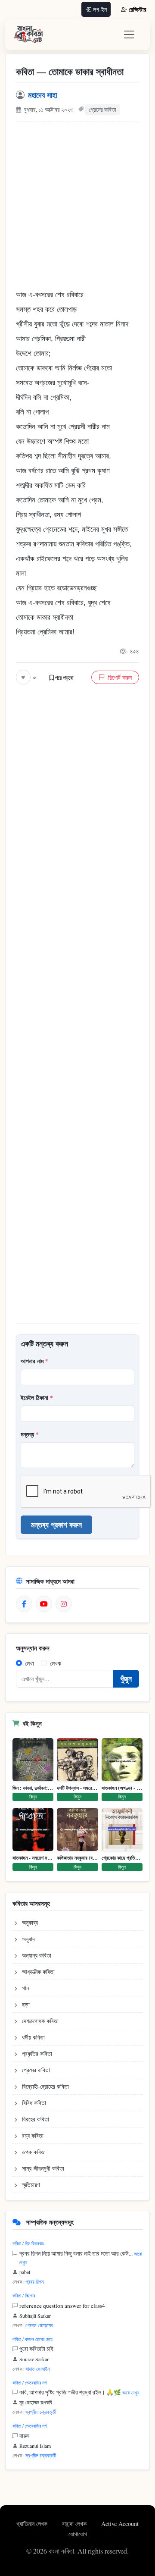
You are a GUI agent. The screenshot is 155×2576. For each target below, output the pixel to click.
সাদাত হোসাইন (37, 2369)
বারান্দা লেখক (75, 2524)
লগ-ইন (100, 9)
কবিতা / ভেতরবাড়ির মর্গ (29, 2383)
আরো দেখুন (131, 2392)
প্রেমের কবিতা (102, 110)
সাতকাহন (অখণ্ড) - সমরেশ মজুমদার (122, 1788)
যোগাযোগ (78, 2534)
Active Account (120, 2524)
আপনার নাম (34, 1361)
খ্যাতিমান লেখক (33, 2524)
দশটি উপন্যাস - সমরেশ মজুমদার (77, 1788)
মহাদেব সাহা (42, 95)
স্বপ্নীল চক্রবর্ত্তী (41, 2412)
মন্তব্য (30, 1434)
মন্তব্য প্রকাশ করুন (56, 1525)
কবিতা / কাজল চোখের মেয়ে (33, 2339)
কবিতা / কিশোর (24, 2295)
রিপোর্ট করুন (120, 677)
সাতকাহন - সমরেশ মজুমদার (33, 1858)
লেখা (29, 1663)
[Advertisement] (77, 210)
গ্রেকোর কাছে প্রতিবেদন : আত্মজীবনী (122, 1858)
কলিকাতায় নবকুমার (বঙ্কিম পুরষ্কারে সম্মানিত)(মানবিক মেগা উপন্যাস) (77, 1858)
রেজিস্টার (138, 9)
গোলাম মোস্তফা (39, 2325)
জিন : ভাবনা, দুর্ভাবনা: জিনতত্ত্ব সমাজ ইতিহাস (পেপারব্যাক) (33, 1788)
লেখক (56, 1663)
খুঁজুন (126, 1679)
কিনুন (33, 1796)
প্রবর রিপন (34, 2281)
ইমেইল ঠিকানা (37, 1398)
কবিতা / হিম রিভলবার (28, 2243)
